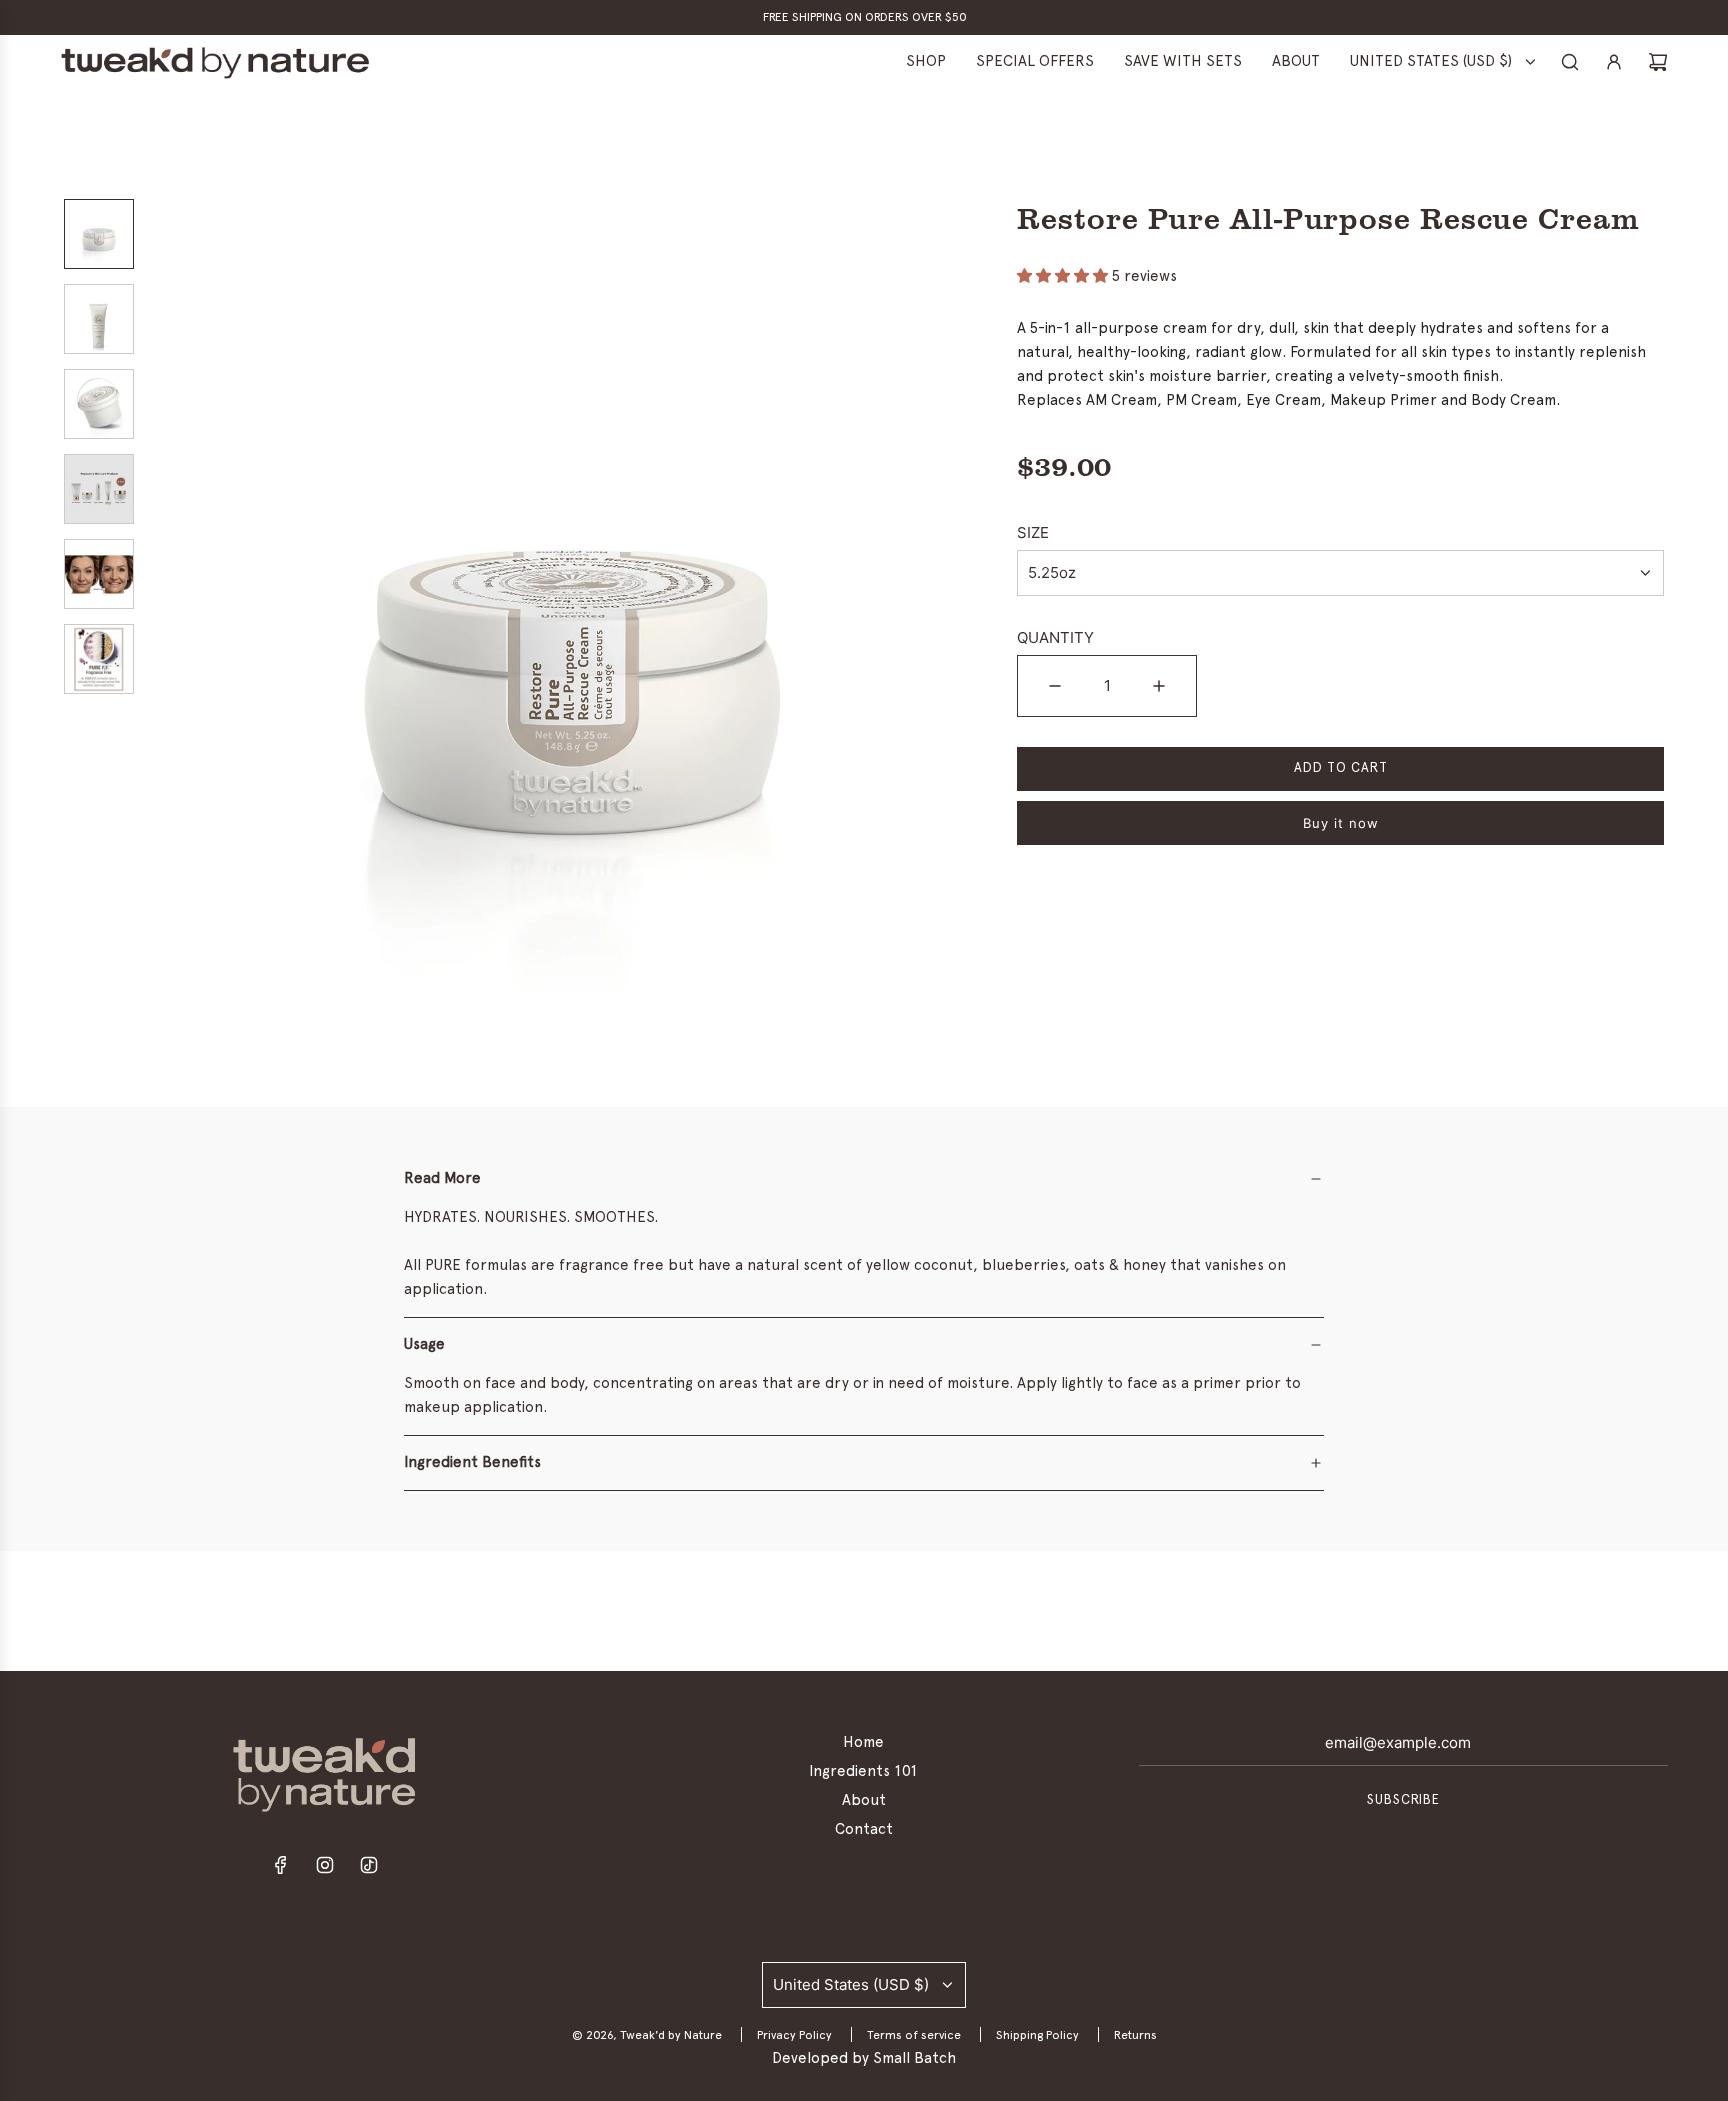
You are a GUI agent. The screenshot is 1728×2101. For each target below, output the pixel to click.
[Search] (1570, 62)
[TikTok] (369, 1870)
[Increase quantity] (1159, 686)
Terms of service (914, 2035)
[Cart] (1658, 62)
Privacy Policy (794, 2035)
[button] (175, 623)
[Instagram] (325, 1870)
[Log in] (1614, 62)
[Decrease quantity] (1055, 686)
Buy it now (1341, 823)
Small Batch (914, 2058)
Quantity (1055, 637)
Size (1033, 532)
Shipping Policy (1037, 2035)
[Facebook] (281, 1870)
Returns (1135, 2035)
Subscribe (1403, 1800)
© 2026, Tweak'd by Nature (647, 2035)
